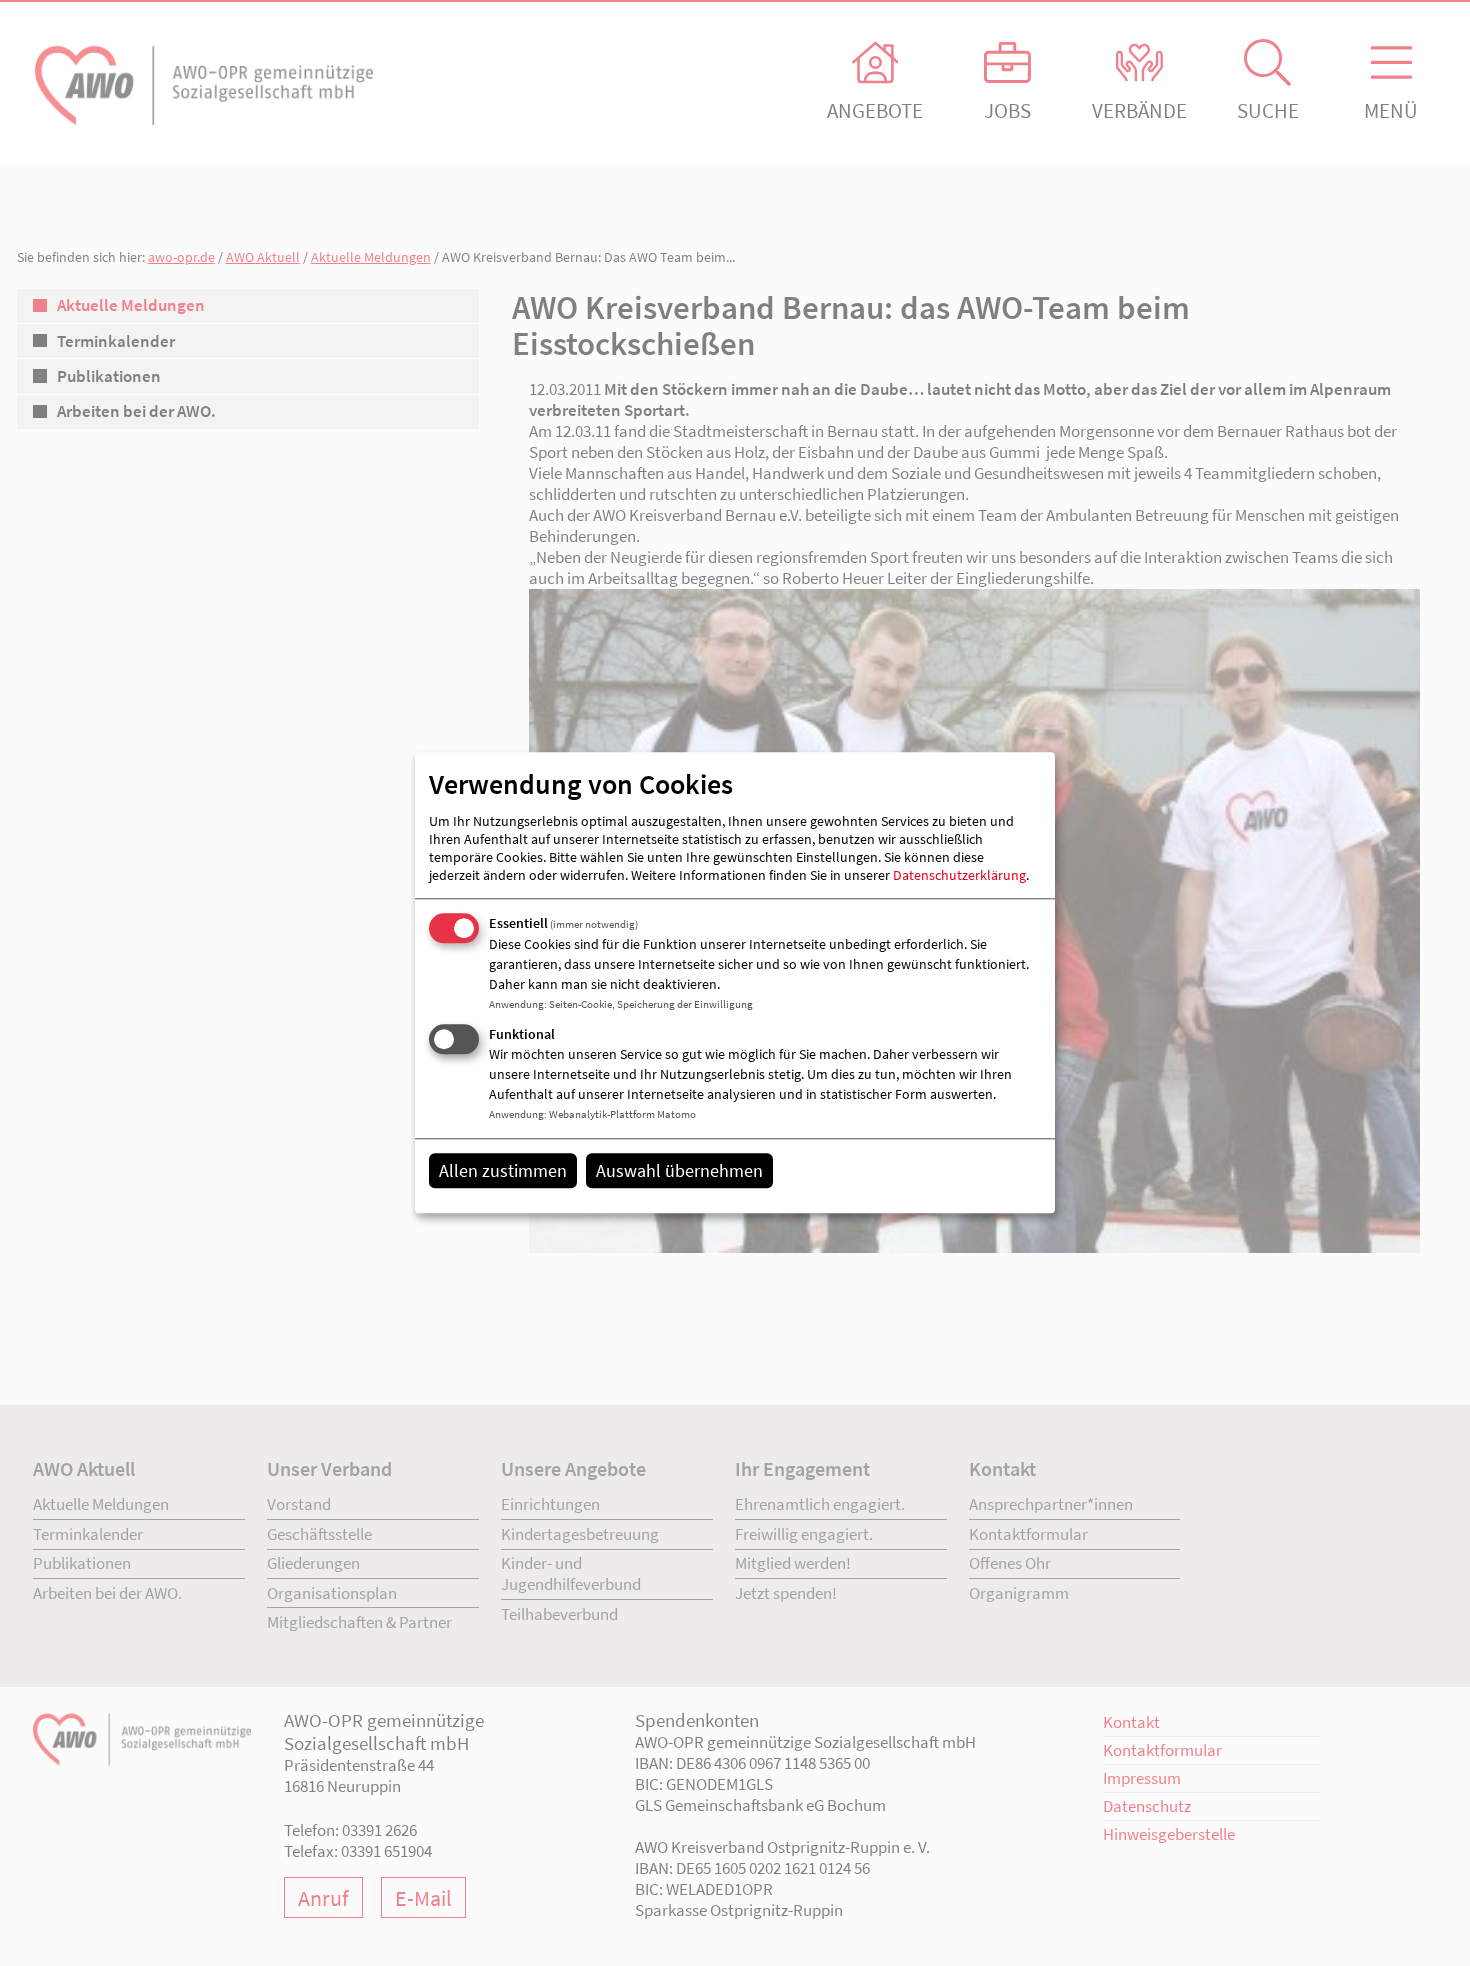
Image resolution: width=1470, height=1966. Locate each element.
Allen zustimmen (503, 1170)
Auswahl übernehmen (679, 1170)
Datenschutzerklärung (959, 875)
